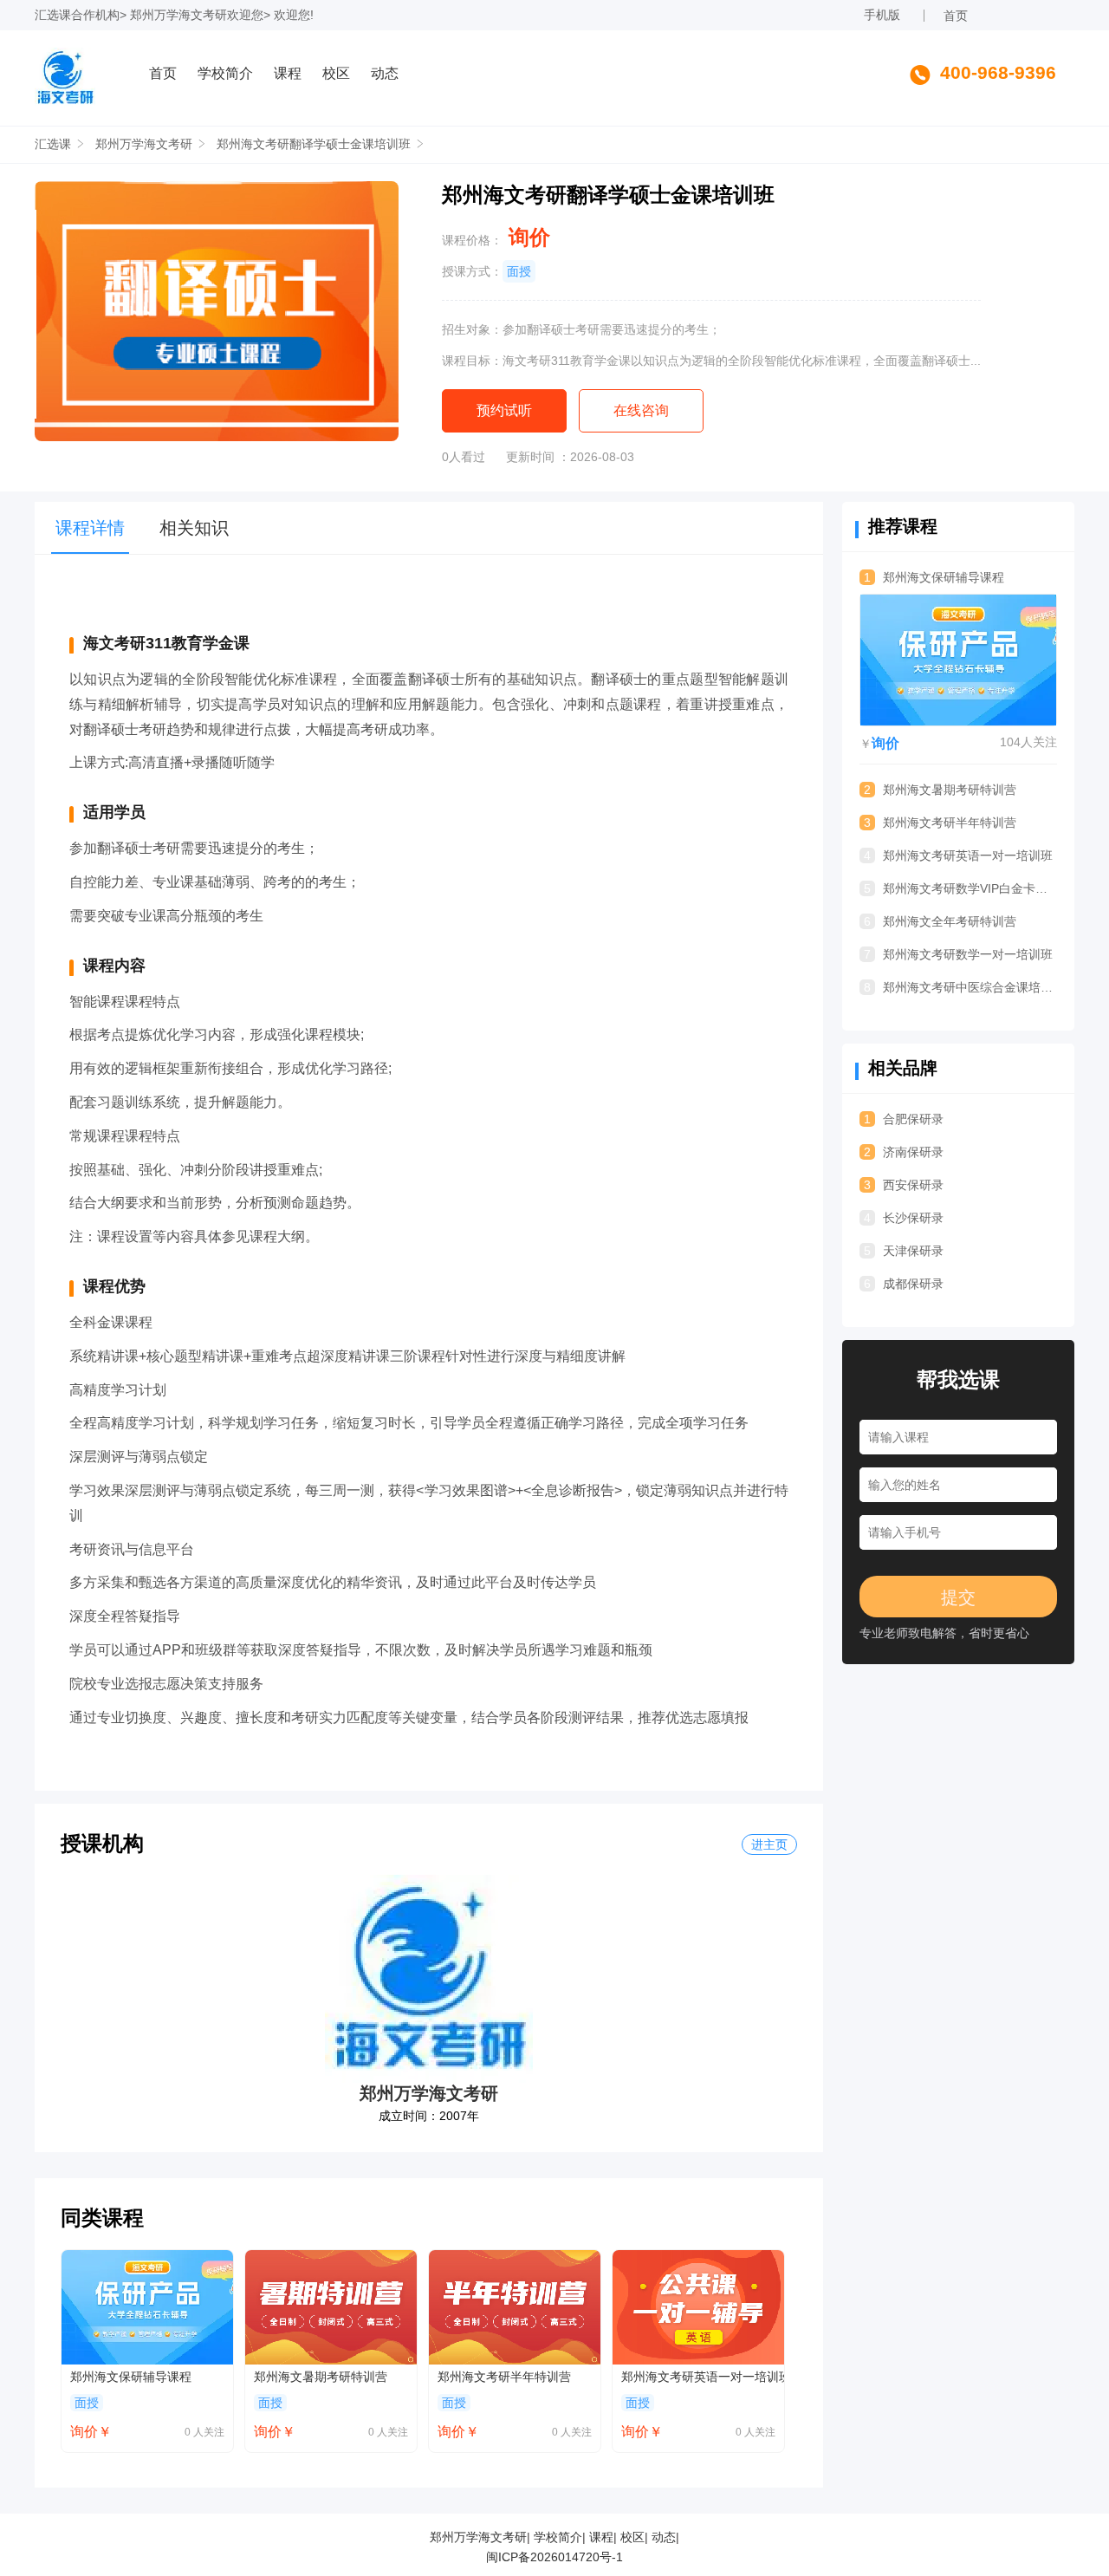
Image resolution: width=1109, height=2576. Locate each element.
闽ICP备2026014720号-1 (554, 2557)
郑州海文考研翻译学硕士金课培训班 (314, 144)
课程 (288, 73)
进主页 (769, 1844)
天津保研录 (904, 1251)
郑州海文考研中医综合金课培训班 (960, 987)
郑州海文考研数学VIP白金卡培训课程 (960, 888)
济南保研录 (904, 1152)
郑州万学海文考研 (178, 15)
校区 (336, 73)
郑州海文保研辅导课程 (131, 2377)
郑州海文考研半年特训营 (504, 2377)
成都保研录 (904, 1284)
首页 (956, 16)
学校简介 (225, 73)
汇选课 (53, 15)
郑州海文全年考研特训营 (940, 921)
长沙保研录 (904, 1218)
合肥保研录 (904, 1119)
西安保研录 (904, 1185)
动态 (385, 73)
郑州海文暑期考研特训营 (321, 2377)
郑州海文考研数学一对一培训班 (958, 954)
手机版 (882, 15)
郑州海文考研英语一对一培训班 (703, 2377)
